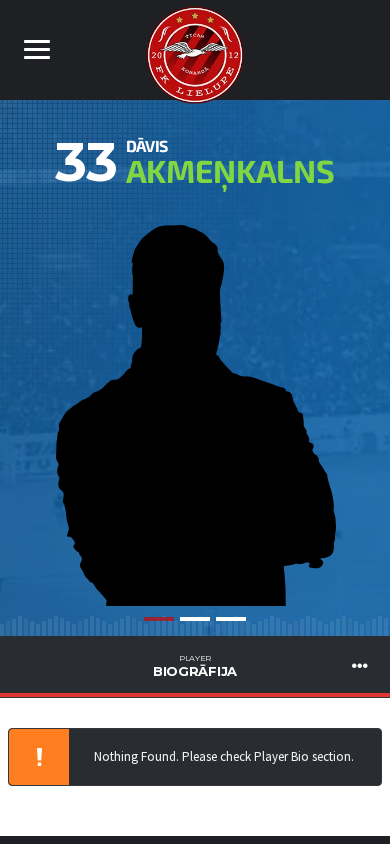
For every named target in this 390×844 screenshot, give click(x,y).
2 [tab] (195, 619)
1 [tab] (159, 619)
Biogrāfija (195, 666)
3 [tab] (231, 619)
